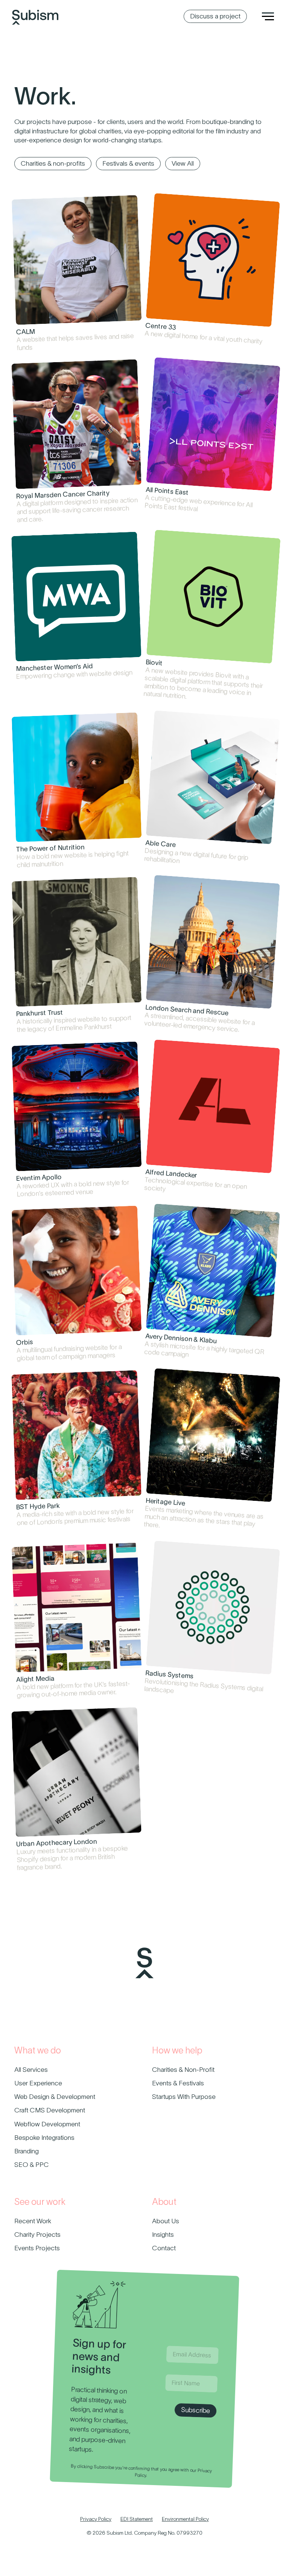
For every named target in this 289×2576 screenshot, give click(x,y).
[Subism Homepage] (35, 8)
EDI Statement (137, 2519)
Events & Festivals (178, 2083)
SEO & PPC (32, 2165)
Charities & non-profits (53, 163)
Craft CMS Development (50, 2110)
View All (183, 163)
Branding (27, 2151)
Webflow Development (47, 2124)
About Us (166, 2221)
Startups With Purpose (184, 2097)
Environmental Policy (185, 2519)
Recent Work (33, 2221)
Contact (164, 2248)
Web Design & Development (55, 2097)
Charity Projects (37, 2235)
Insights (163, 2235)
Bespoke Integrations (44, 2138)
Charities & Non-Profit (183, 2070)
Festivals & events (128, 163)
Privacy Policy (96, 2519)
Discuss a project (215, 16)
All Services (31, 2070)
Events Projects (37, 2248)
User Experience (38, 2083)
